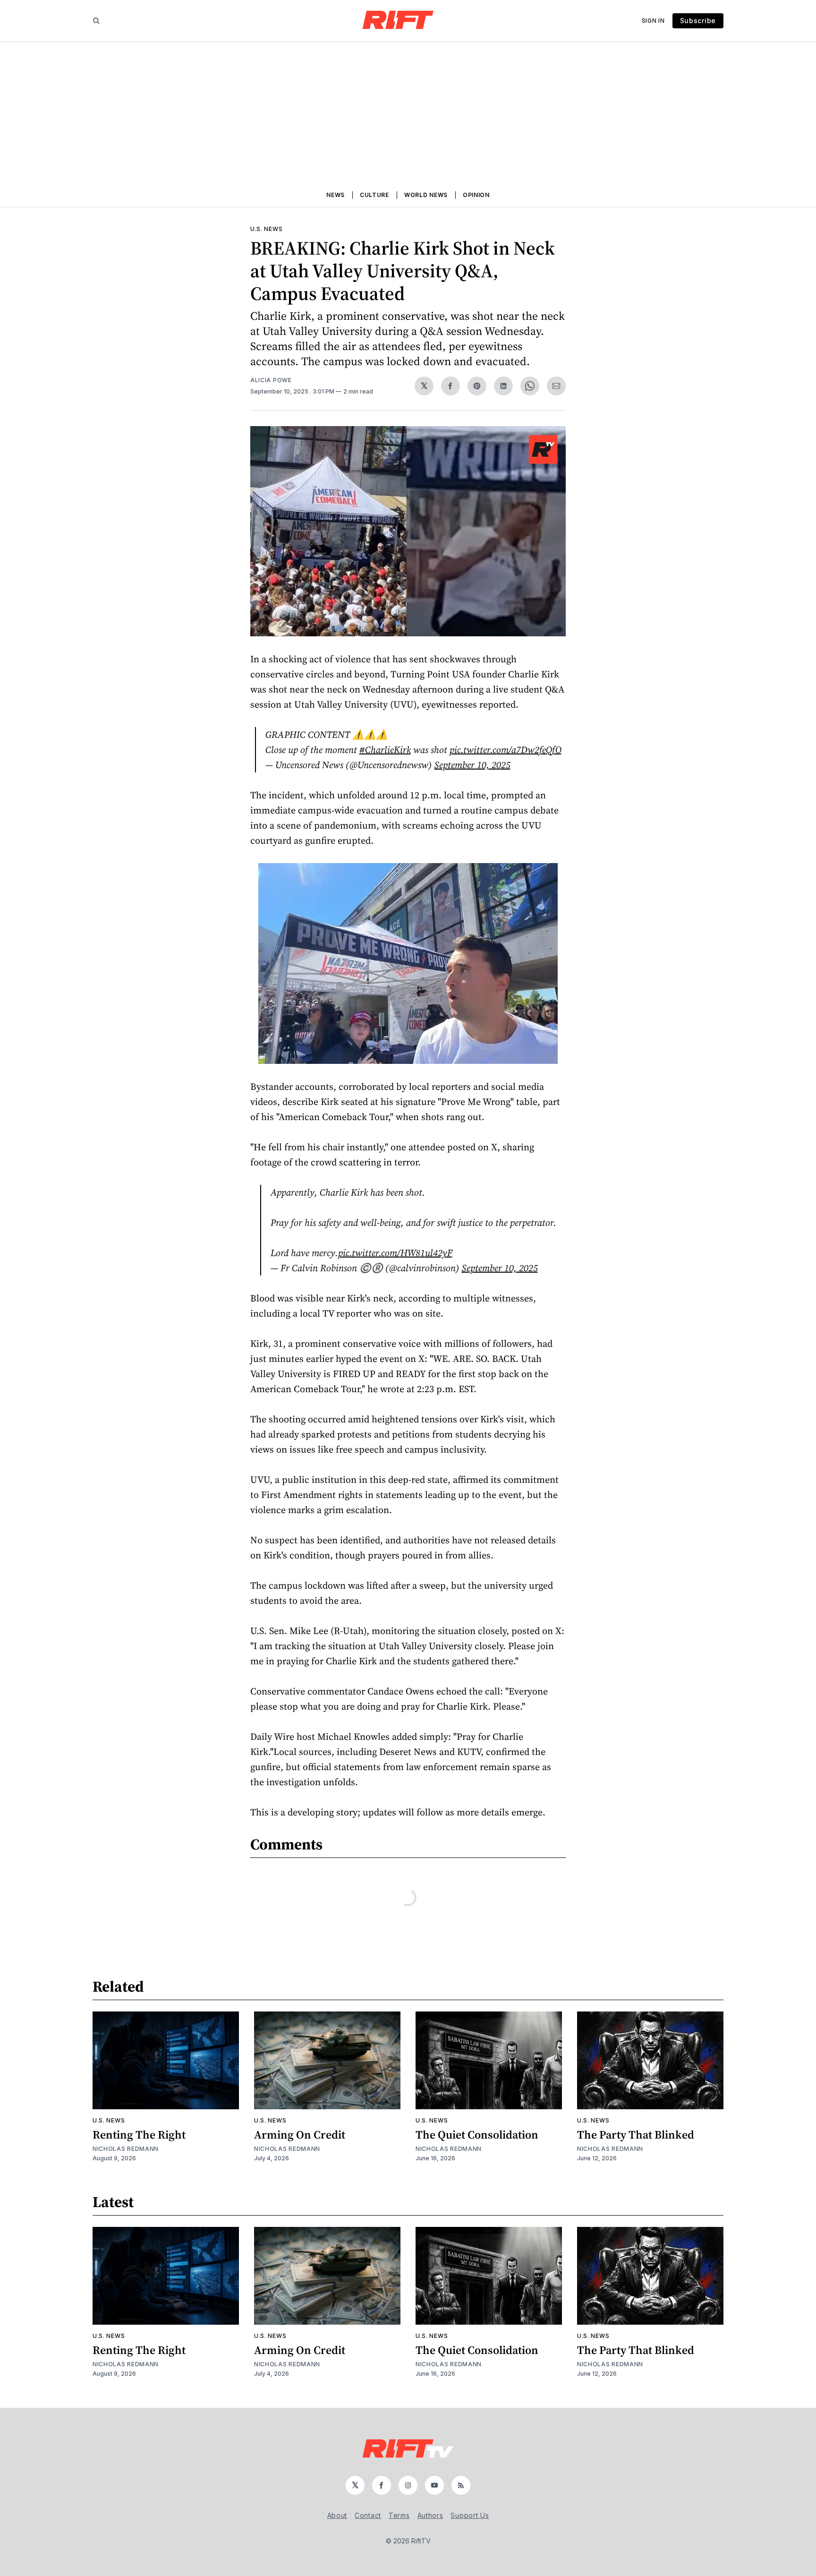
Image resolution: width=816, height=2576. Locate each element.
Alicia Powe (271, 380)
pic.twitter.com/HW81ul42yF (395, 1253)
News (336, 195)
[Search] (96, 21)
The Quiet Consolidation (477, 2135)
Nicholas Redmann (126, 2149)
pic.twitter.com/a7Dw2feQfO (506, 750)
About (337, 2515)
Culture (374, 195)
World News (426, 195)
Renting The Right (139, 2135)
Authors (430, 2515)
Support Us (470, 2515)
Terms (399, 2515)
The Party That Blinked (636, 2135)
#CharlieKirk (385, 750)
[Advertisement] (408, 113)
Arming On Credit (300, 2135)
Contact (368, 2515)
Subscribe (698, 21)
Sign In (653, 21)
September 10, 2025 (472, 765)
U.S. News (266, 229)
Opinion (476, 195)
